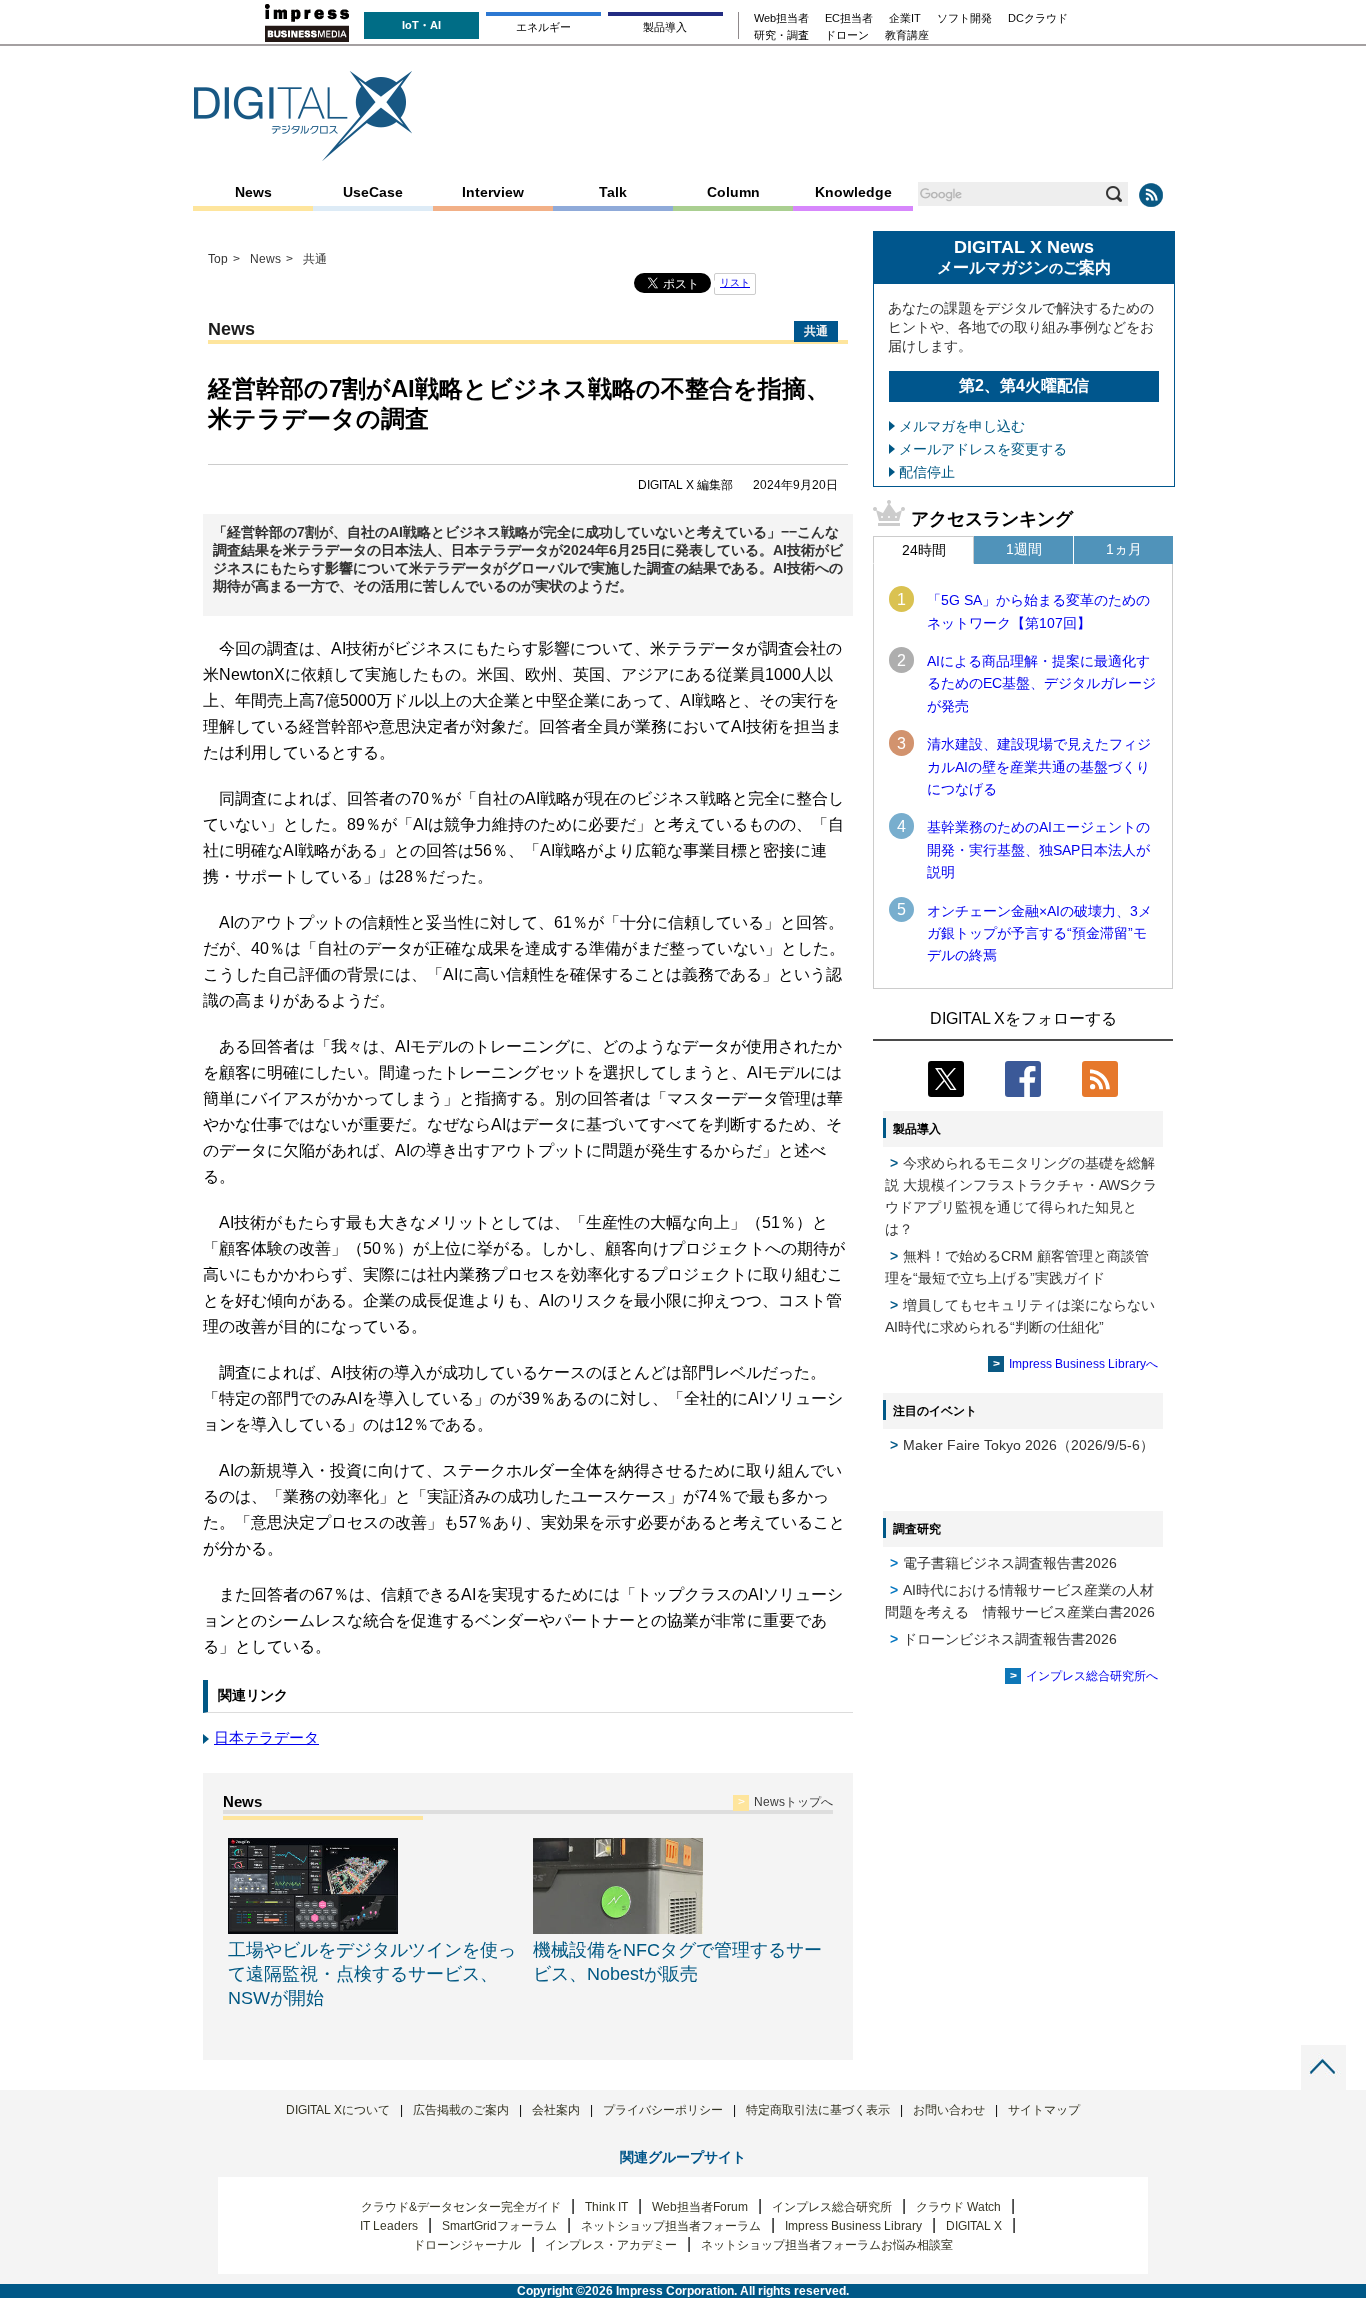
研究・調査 (781, 35)
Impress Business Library (853, 2226)
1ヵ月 (1124, 549)
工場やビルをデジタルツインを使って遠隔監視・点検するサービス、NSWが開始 (372, 1974)
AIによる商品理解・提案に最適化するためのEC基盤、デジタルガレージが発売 (1041, 683)
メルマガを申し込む (962, 426)
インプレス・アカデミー (611, 2245)
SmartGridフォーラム (499, 2226)
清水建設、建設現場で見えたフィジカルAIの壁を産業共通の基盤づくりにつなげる (1039, 766)
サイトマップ (1044, 2110)
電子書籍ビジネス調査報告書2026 (1010, 1563)
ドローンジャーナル (467, 2245)
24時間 (924, 550)
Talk (613, 192)
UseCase (373, 192)
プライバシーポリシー (663, 2110)
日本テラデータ (266, 1737)
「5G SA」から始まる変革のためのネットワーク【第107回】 (1038, 611)
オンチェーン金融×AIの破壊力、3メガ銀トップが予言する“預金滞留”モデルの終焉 (1039, 933)
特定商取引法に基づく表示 (818, 2110)
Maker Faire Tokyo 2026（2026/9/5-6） (1028, 1445)
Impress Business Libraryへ (1083, 1364)
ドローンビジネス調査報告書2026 (1010, 1639)
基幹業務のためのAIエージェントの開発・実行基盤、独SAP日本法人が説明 (1038, 849)
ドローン (847, 35)
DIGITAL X (974, 2226)
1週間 (1024, 549)
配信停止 (927, 472)
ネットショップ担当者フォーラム (671, 2226)
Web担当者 (781, 18)
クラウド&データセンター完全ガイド (461, 2207)
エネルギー (543, 27)
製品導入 (665, 27)
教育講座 (907, 35)
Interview (493, 192)
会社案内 (556, 2110)
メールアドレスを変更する (983, 449)
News (253, 192)
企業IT (905, 18)
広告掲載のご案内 (461, 2110)
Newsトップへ (793, 1802)
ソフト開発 (964, 18)
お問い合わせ (949, 2110)
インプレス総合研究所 (832, 2207)
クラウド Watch (958, 2207)
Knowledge (853, 192)
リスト (735, 282)
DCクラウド (1038, 18)
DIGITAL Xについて (338, 2110)
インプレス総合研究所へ (1092, 1676)
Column (733, 192)
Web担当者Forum (700, 2207)
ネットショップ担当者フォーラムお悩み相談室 (827, 2245)
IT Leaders (389, 2226)
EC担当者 (849, 18)
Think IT (606, 2207)
